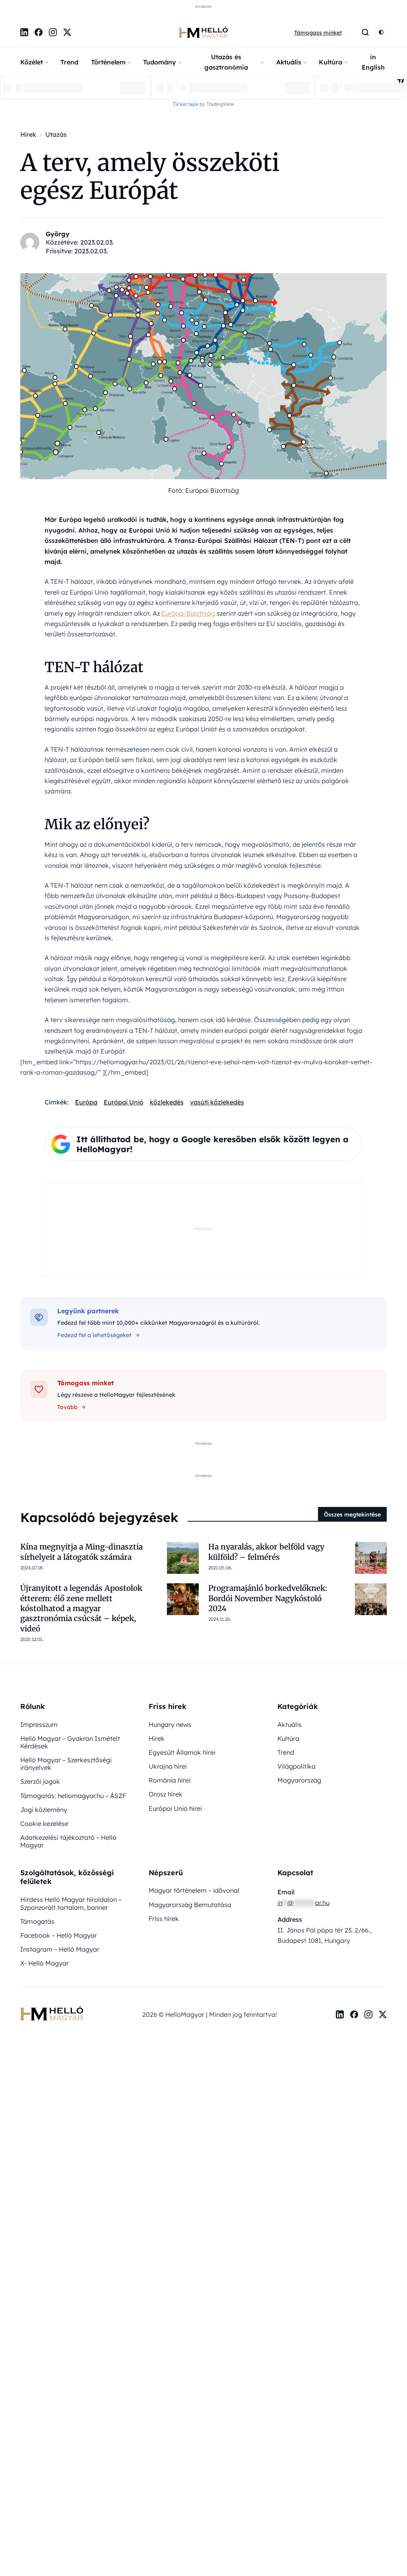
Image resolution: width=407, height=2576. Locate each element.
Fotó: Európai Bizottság (203, 490)
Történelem (108, 62)
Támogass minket (318, 33)
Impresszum (39, 1724)
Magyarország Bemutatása (190, 1905)
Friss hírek (164, 1919)
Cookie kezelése (44, 1824)
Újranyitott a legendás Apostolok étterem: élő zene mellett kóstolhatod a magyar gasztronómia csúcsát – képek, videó (81, 1608)
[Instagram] (53, 32)
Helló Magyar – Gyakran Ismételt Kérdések (70, 1742)
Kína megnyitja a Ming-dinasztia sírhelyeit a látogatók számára (81, 1552)
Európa (86, 1102)
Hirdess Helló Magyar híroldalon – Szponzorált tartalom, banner (71, 1903)
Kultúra (330, 62)
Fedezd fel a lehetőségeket (94, 1335)
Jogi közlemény (44, 1810)
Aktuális (289, 62)
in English (373, 62)
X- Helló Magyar (45, 1963)
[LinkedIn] (24, 32)
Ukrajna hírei (168, 1766)
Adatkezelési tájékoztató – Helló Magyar (68, 1841)
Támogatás (37, 1921)
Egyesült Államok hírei (182, 1752)
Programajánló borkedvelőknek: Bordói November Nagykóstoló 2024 (268, 1598)
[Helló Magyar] (203, 32)
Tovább (67, 1407)
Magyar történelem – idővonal (194, 1890)
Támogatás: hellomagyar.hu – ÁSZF (73, 1796)
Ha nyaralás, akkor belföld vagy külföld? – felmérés (266, 1552)
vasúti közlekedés (217, 1102)
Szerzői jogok (40, 1781)
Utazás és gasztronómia (226, 62)
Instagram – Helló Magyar (60, 1949)
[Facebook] (39, 32)
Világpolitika (297, 1766)
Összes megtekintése (352, 1514)
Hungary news (170, 1724)
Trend (69, 62)
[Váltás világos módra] (381, 32)
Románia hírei (170, 1780)
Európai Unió (124, 1102)
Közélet (32, 62)
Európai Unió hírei (175, 1808)
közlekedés (167, 1102)
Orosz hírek (166, 1794)
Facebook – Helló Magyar (59, 1935)
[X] (67, 32)
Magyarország (299, 1780)
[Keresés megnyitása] (365, 32)
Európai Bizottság (188, 613)
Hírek (157, 1738)
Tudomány (160, 62)
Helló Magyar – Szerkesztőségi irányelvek (66, 1764)
